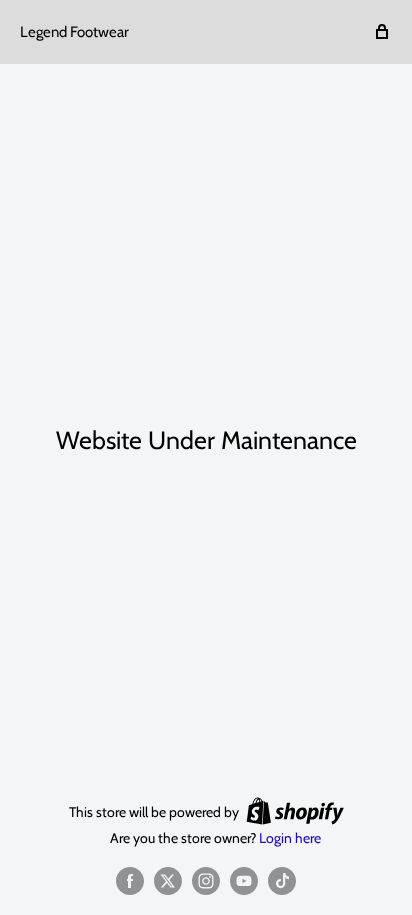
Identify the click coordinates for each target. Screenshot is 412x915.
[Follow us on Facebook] (130, 880)
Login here (290, 838)
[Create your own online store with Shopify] (295, 811)
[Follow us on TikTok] (282, 880)
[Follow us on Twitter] (168, 880)
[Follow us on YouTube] (244, 880)
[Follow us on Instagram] (206, 880)
